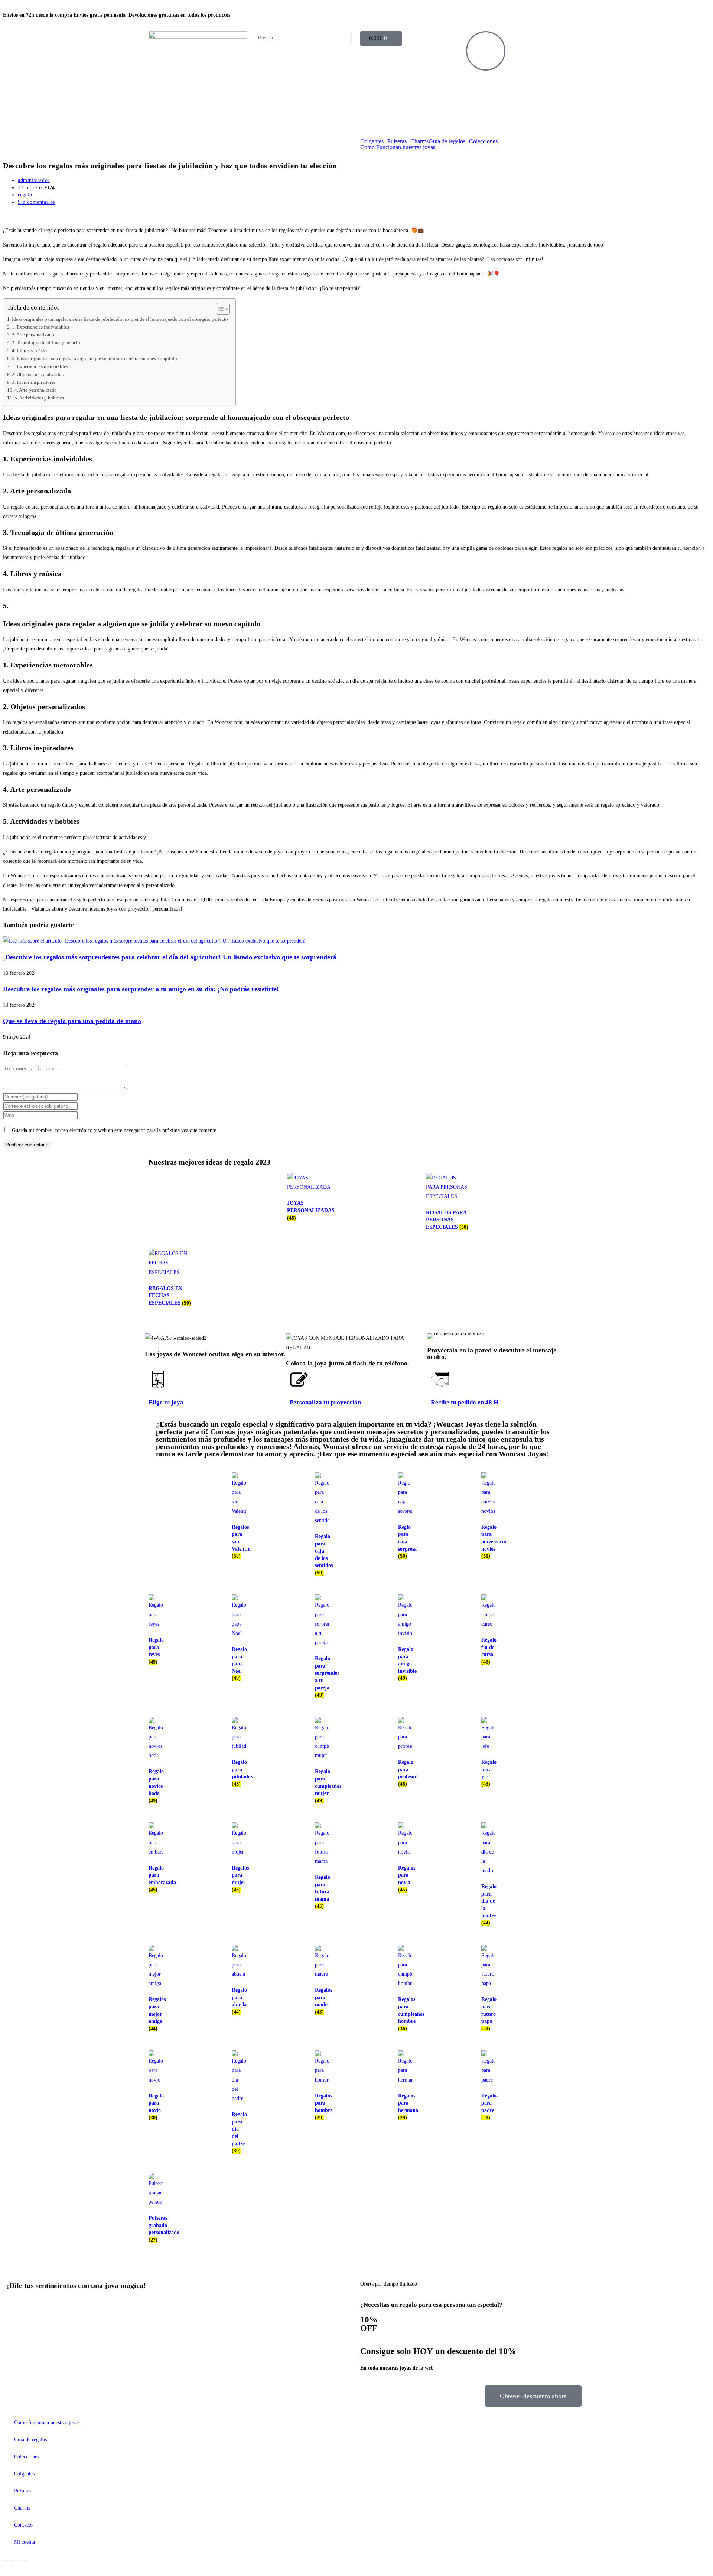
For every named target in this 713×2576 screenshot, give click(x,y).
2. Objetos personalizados (38, 375)
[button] (434, 1337)
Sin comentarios (36, 202)
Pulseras (397, 141)
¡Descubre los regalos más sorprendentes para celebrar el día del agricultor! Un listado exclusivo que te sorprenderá (170, 957)
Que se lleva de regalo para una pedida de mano (72, 1021)
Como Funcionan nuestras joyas (398, 147)
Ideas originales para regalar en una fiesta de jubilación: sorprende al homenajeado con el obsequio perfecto (120, 319)
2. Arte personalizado (33, 335)
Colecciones (483, 141)
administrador (34, 180)
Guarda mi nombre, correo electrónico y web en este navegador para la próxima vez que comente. (115, 1130)
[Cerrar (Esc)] (26, 2561)
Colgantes (372, 141)
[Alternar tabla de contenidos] (219, 309)
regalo (25, 195)
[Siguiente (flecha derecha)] (12, 2570)
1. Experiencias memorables (40, 366)
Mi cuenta (25, 2542)
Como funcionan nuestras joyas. (48, 2422)
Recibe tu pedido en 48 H (465, 1402)
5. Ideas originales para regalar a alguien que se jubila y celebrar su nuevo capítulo (95, 359)
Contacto (23, 2525)
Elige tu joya (166, 1402)
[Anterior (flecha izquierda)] (6, 2570)
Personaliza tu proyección (325, 1402)
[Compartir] (19, 2561)
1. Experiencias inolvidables (40, 327)
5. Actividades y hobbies (39, 398)
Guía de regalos (447, 141)
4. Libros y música (30, 351)
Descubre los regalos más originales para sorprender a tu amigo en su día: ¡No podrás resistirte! (141, 989)
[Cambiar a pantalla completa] (12, 2561)
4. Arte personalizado (36, 390)
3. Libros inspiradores (34, 382)
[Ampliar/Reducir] (6, 2561)
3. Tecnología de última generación (47, 343)
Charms (419, 141)
